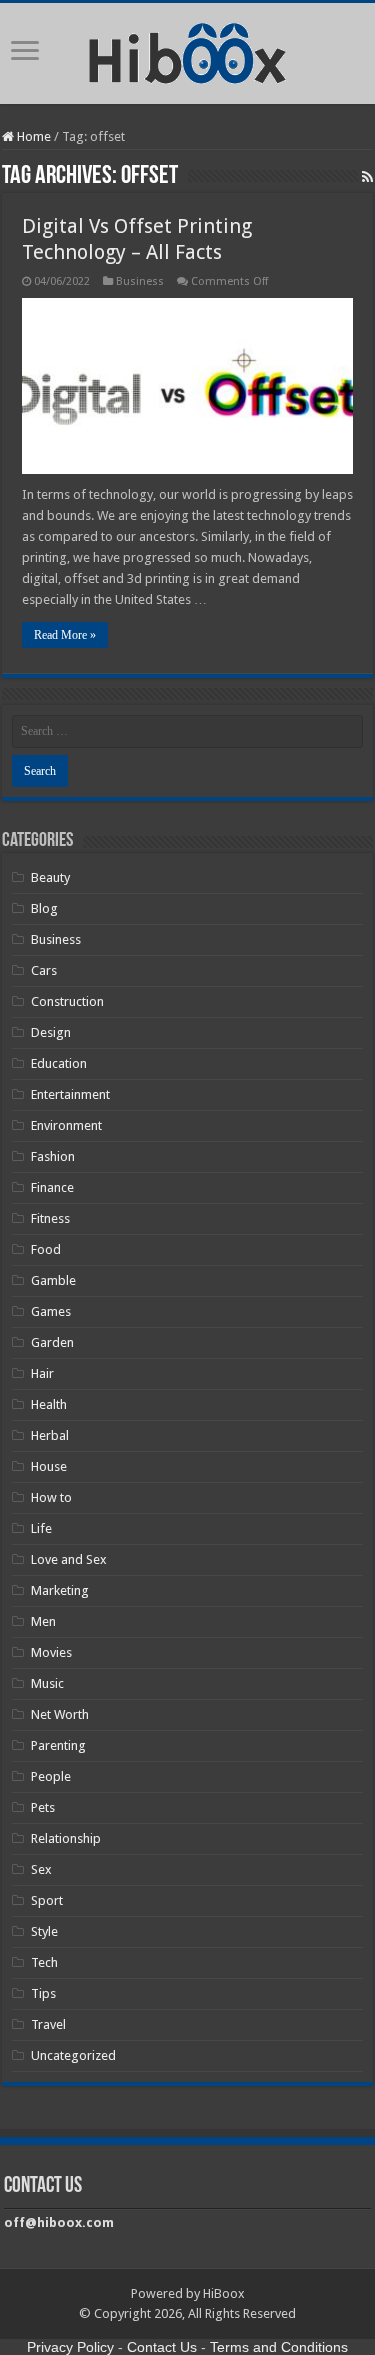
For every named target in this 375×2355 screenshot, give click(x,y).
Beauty (50, 877)
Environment (66, 1125)
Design (51, 1032)
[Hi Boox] (187, 50)
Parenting (58, 1745)
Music (47, 1683)
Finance (52, 1187)
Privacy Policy (70, 2347)
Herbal (50, 1435)
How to (51, 1497)
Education (59, 1063)
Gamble (53, 1280)
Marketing (60, 1590)
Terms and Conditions (279, 2347)
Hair (42, 1373)
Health (49, 1404)
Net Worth (60, 1714)
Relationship (66, 1838)
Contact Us (162, 2347)
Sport (47, 1900)
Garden (52, 1342)
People (51, 1776)
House (49, 1466)
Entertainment (70, 1094)
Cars (44, 970)
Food (46, 1249)
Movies (51, 1652)
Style (44, 1931)
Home (32, 136)
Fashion (53, 1156)
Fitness (50, 1218)
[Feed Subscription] (367, 177)
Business (140, 281)
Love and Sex (69, 1559)
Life (41, 1528)
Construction (67, 1001)
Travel (48, 2024)
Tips (43, 1993)
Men (43, 1621)
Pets (43, 1807)
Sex (41, 1869)
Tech (44, 1962)
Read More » (65, 635)
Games (51, 1311)
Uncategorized (73, 2055)
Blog (44, 908)
